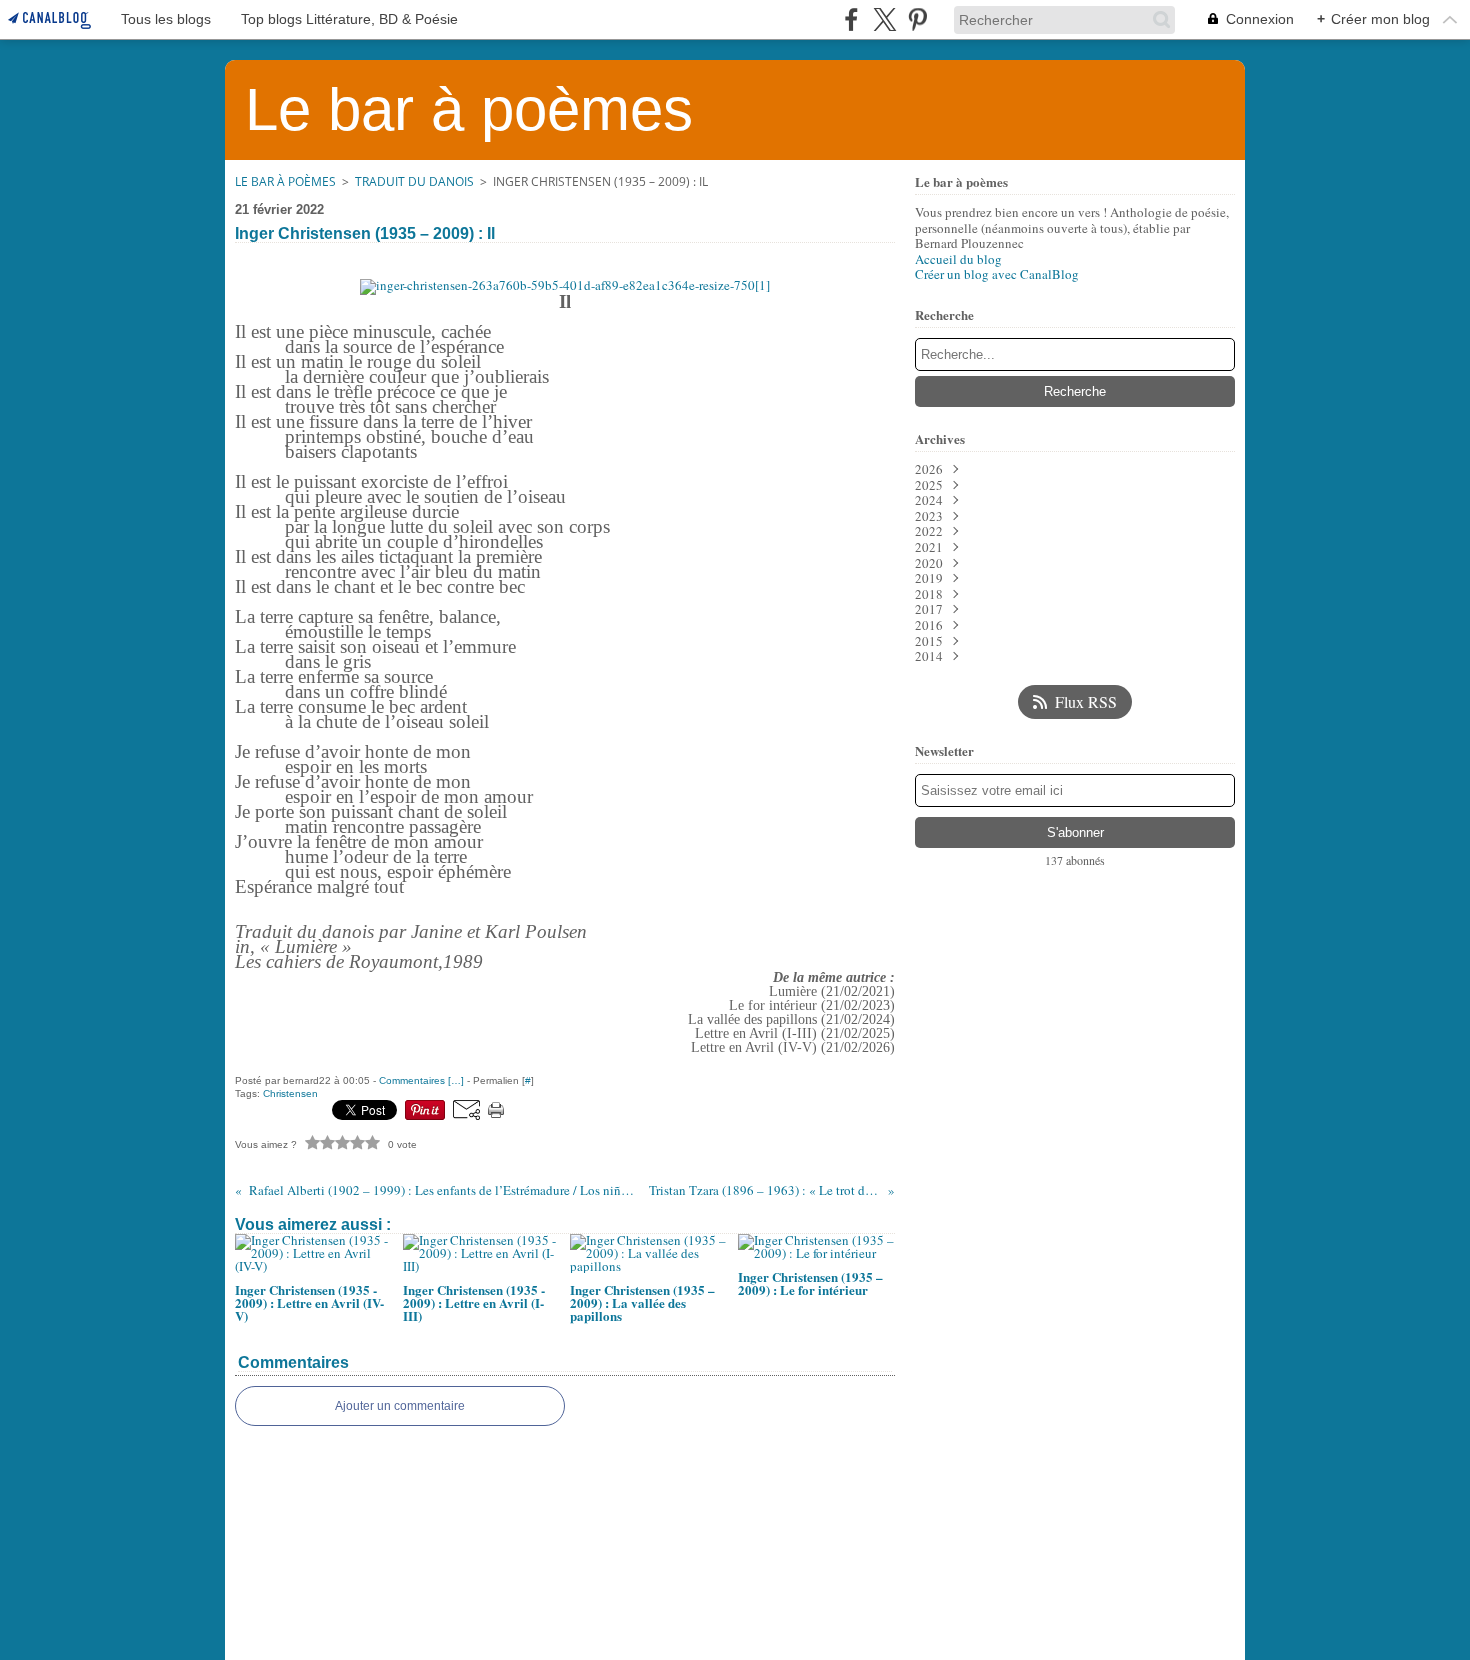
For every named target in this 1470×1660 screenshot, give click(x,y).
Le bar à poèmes (285, 181)
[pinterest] (917, 19)
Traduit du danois (414, 181)
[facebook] (851, 19)
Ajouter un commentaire (400, 1406)
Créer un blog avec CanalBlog (997, 274)
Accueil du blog (958, 259)
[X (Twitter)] (884, 19)
